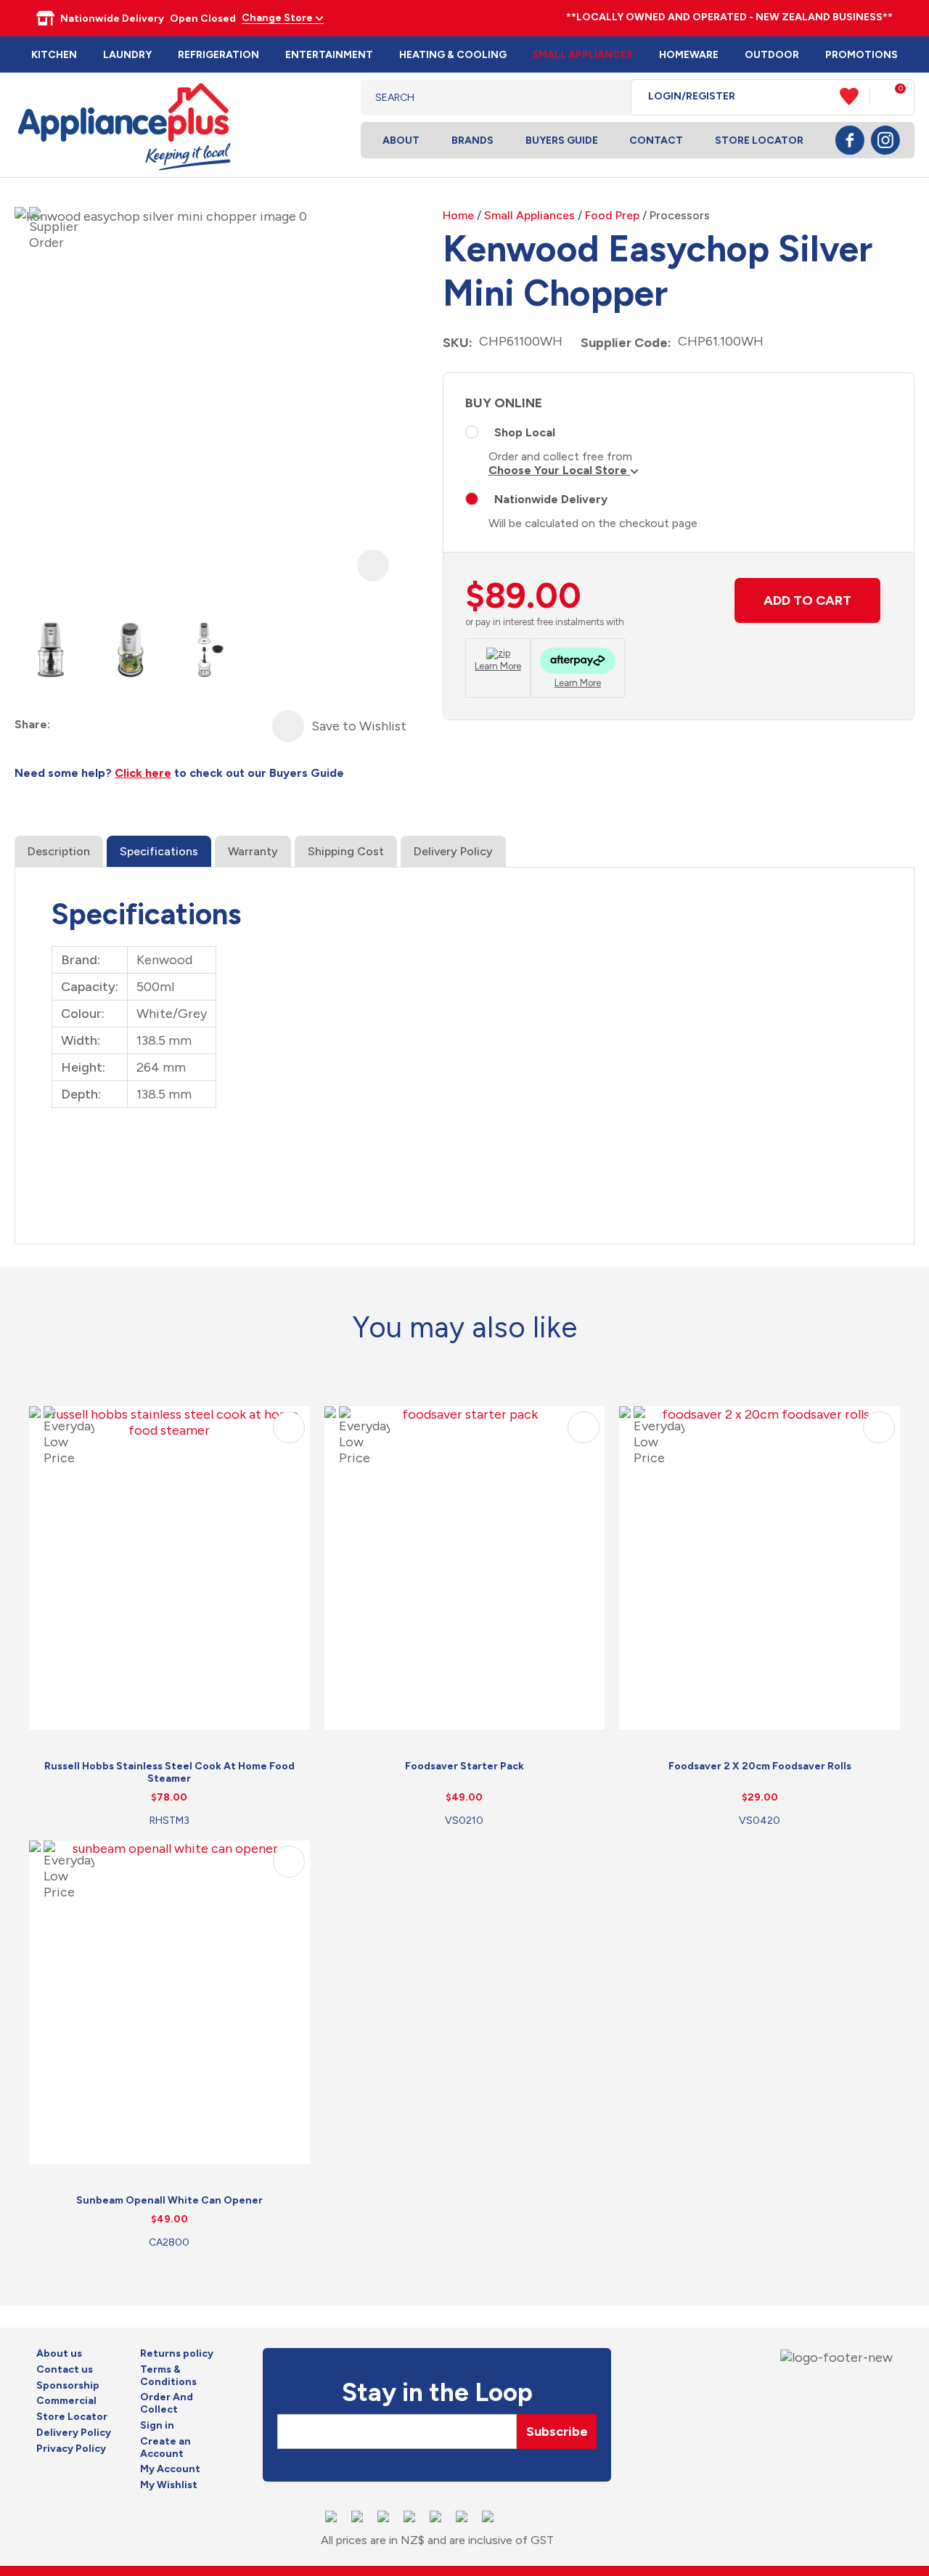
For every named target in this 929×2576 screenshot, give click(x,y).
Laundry (127, 55)
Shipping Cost (346, 851)
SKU (456, 343)
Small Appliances (582, 55)
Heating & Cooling (453, 55)
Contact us (65, 2370)
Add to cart (807, 600)
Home (458, 215)
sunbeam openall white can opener (169, 2200)
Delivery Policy (453, 851)
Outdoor (772, 55)
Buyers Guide (562, 140)
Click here (143, 773)
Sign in (157, 2426)
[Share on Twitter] (89, 725)
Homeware (689, 55)
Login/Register (692, 97)
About (401, 140)
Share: (32, 724)
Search (609, 97)
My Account (170, 2469)
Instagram (885, 140)
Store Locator (759, 140)
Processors (680, 215)
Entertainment (329, 55)
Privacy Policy (71, 2449)
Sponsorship (68, 2386)
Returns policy (177, 2354)
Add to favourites (289, 1427)
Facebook (850, 140)
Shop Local (525, 432)
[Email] (115, 725)
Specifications (159, 851)
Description (59, 851)
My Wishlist (169, 2485)
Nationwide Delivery (551, 499)
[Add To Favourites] (288, 726)
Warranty (253, 851)
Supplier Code (624, 343)
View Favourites (855, 97)
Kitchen (54, 55)
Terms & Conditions (168, 2376)
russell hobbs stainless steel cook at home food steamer (169, 1772)
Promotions (862, 55)
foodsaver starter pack (464, 1766)
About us (59, 2354)
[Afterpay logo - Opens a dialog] (578, 663)
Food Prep (612, 215)
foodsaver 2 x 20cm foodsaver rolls (760, 1766)
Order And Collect (167, 2404)
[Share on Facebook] (63, 725)
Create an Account (165, 2448)
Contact (656, 140)
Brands (472, 140)
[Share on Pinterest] (141, 725)
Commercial (66, 2401)
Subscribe (557, 2432)
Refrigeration (218, 55)
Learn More (498, 666)
